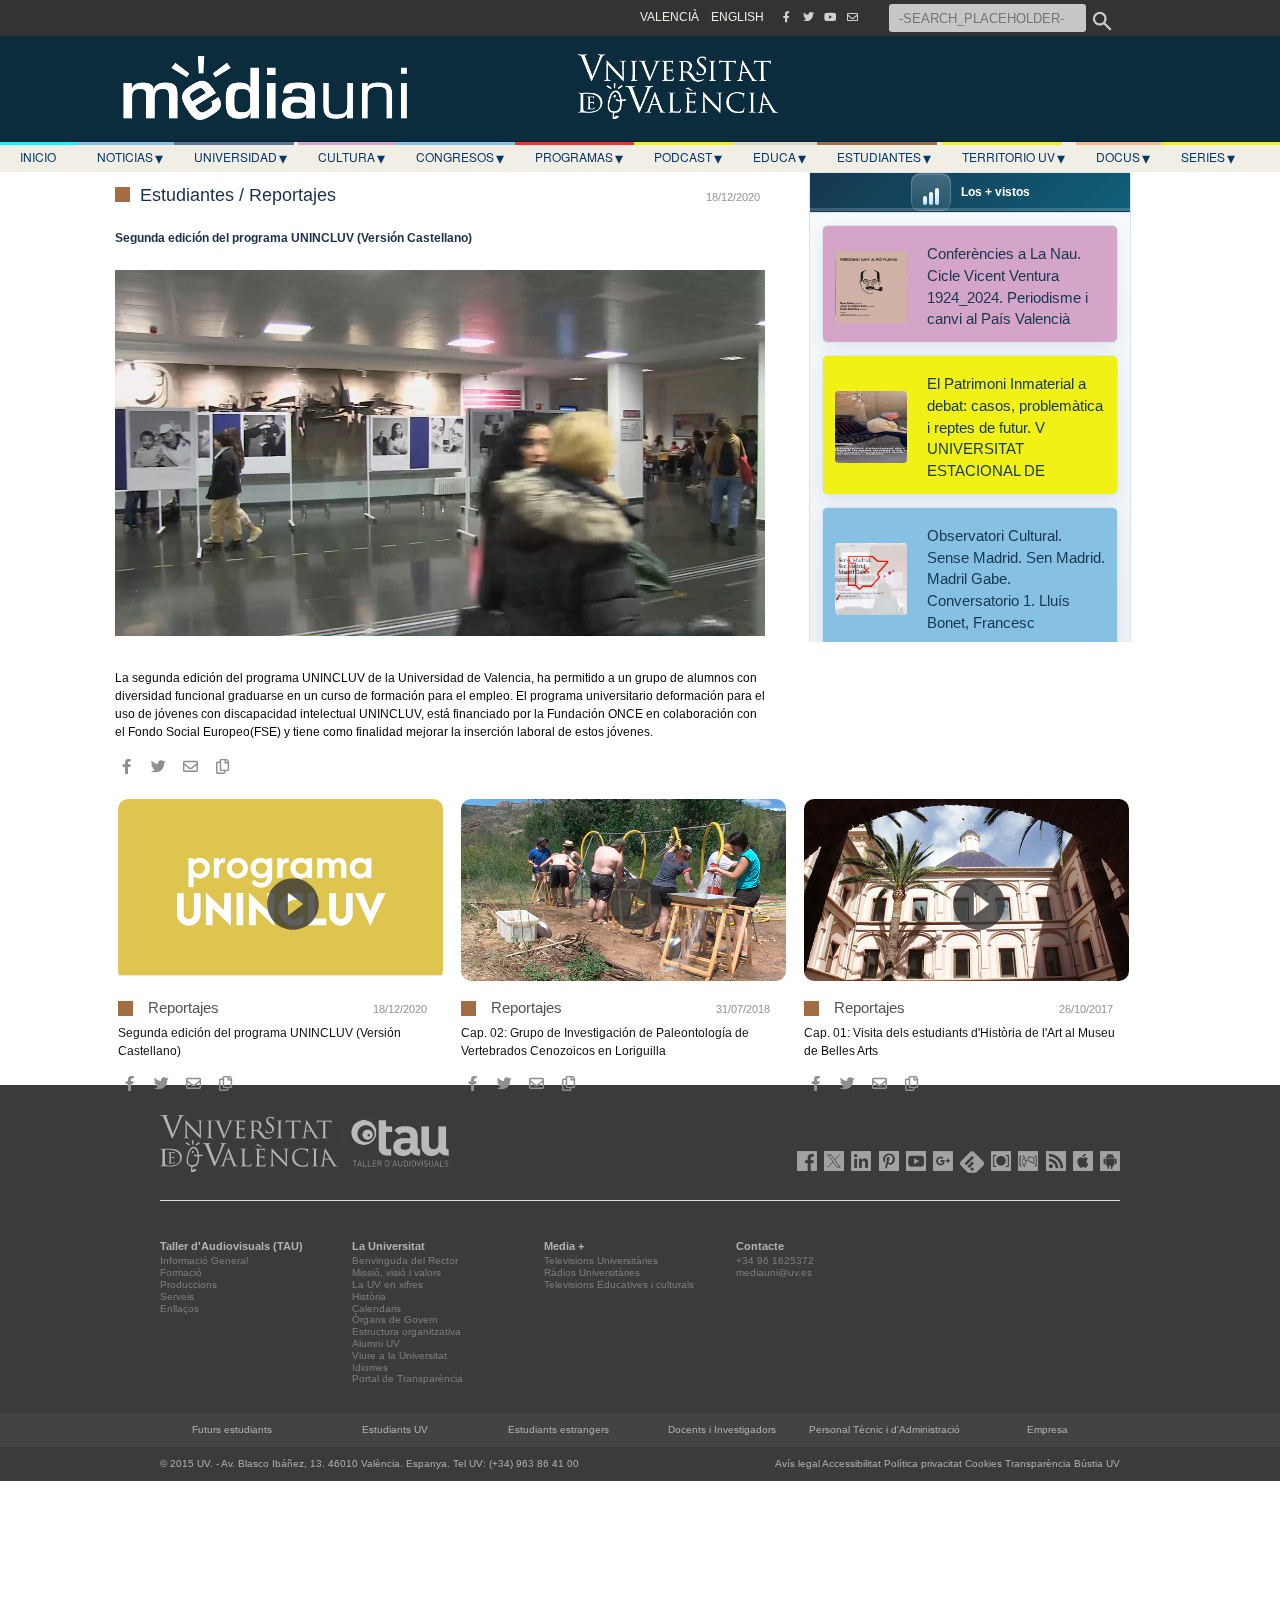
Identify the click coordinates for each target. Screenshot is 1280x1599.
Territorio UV (1013, 157)
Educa (779, 157)
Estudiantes (884, 157)
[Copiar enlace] (222, 767)
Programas (579, 157)
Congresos (460, 157)
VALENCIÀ (669, 17)
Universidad (240, 157)
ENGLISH (737, 17)
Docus (1123, 157)
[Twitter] (808, 17)
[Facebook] (786, 17)
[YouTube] (830, 17)
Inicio (38, 156)
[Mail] (852, 17)
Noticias (130, 157)
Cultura (351, 157)
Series (1208, 157)
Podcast (688, 157)
